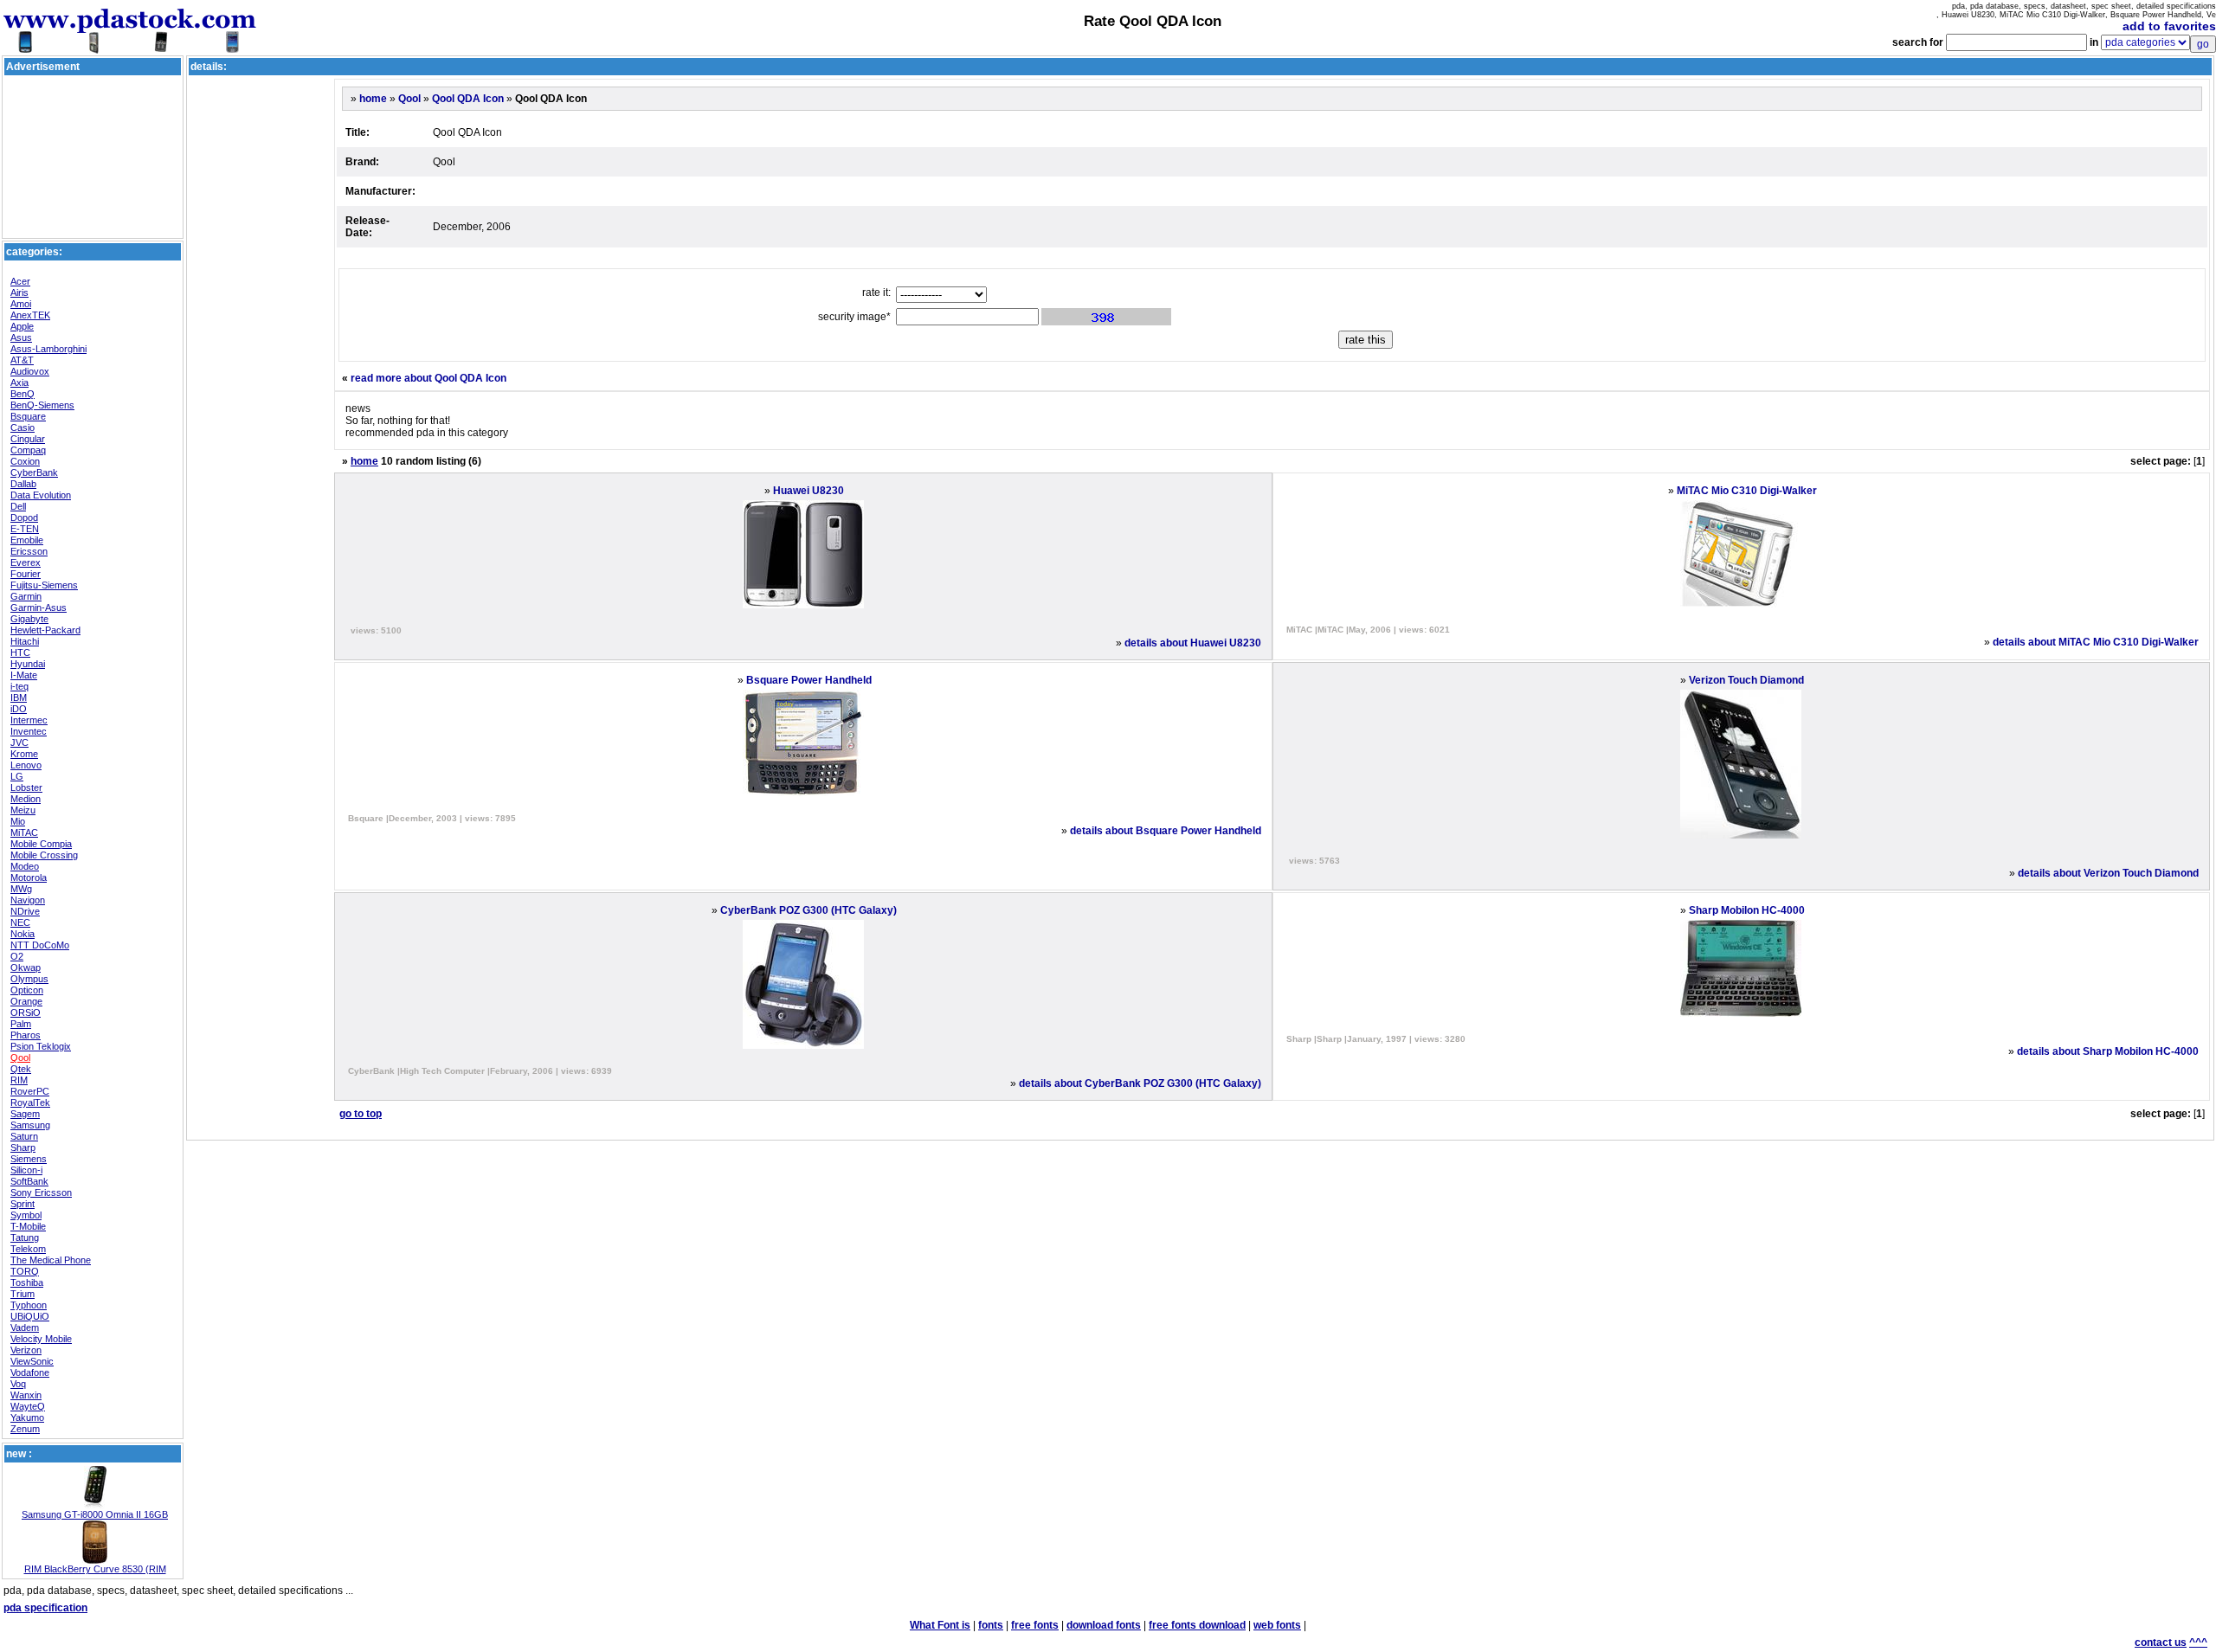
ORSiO (26, 1012)
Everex (26, 562)
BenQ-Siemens (42, 405)
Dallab (23, 484)
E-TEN (25, 529)
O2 (17, 956)
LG (17, 776)
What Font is (940, 1625)
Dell (18, 506)
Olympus (29, 979)
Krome (24, 754)
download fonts (1104, 1625)
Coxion (25, 461)
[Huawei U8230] (803, 605)
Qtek (21, 1069)
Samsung (30, 1125)
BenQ (23, 394)
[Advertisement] (93, 118)
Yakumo (27, 1417)
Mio (18, 821)
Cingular (28, 439)
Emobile (27, 540)
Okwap (26, 967)
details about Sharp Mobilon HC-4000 (2108, 1051)
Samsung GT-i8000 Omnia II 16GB (95, 1514)
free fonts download (1197, 1625)
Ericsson (29, 551)
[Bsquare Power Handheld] (803, 793)
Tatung (25, 1237)
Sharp (23, 1147)
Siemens (29, 1159)
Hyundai (28, 664)
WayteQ (28, 1406)
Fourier (26, 574)
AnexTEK (30, 315)
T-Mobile (28, 1226)
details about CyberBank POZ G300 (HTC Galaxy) (1140, 1083)
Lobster (26, 787)
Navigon (28, 900)
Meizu (23, 810)
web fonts (1277, 1625)
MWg (21, 889)
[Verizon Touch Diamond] (1741, 835)
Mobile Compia (41, 844)
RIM (19, 1080)
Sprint (23, 1204)
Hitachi (25, 641)
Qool (20, 1057)
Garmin (26, 596)
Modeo (25, 866)
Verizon (26, 1350)
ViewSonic (32, 1361)
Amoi (21, 304)
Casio (23, 427)
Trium (23, 1294)
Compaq (28, 450)
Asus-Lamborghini (48, 349)
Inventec (29, 731)
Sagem (25, 1114)
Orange (26, 1001)
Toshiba (27, 1282)
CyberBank (34, 472)
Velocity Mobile (41, 1339)
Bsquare (28, 416)
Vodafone (30, 1372)
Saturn (24, 1136)
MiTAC (24, 832)
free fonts (1035, 1625)
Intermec (29, 720)
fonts (991, 1625)
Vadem (25, 1327)
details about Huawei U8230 (1193, 643)
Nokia (23, 934)
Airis (19, 292)
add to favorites (2169, 26)
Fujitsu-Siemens (44, 585)
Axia (19, 382)
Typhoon (29, 1305)
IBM (19, 697)
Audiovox (30, 371)
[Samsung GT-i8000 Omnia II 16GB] (95, 1506)
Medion (26, 799)
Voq (18, 1384)
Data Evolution (41, 495)
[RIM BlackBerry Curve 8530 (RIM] (95, 1560)
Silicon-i (26, 1170)
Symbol (26, 1215)
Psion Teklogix (41, 1046)
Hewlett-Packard (45, 630)
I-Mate (24, 675)
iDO (19, 709)
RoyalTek (30, 1102)
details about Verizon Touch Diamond (2108, 873)
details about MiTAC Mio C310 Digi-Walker (2096, 642)
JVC (19, 742)
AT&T (22, 360)
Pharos (26, 1035)
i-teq (19, 686)
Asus (21, 337)
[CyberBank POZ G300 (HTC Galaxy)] (803, 1045)
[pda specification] (130, 45)
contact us (2161, 1642)
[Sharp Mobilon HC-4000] (1741, 1013)
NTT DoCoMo (40, 945)
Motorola (29, 877)
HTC (20, 652)
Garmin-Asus (39, 607)
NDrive (25, 911)
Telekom (28, 1249)
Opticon (27, 990)
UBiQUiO (30, 1316)
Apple (22, 326)
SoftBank (29, 1181)
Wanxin (26, 1395)
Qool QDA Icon (468, 99)
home (373, 99)
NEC (20, 922)
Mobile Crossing (44, 855)
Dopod (24, 517)
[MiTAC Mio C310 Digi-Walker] (1741, 604)
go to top (361, 1114)
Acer (20, 281)
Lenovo (26, 765)
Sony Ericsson (41, 1192)
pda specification (45, 1608)
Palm (21, 1024)
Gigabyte (29, 619)
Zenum (25, 1429)
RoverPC (30, 1091)
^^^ (2198, 1642)
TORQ (25, 1271)
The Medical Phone (51, 1260)
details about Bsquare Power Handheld (1166, 831)
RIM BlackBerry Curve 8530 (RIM (95, 1569)
